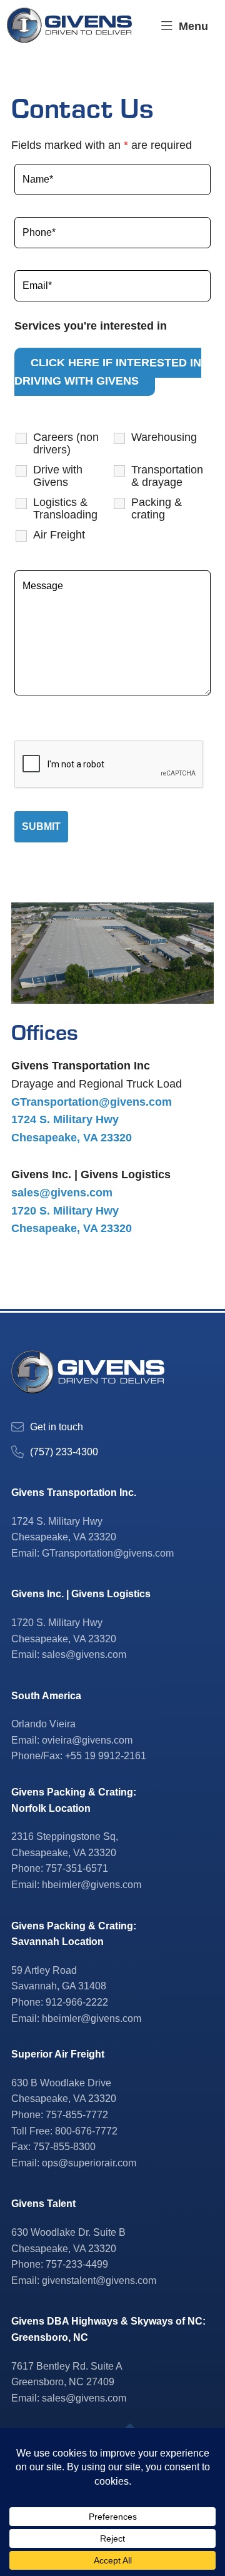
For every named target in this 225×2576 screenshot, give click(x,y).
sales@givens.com (62, 1193)
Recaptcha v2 (51, 725)
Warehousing (164, 437)
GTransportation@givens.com (92, 1102)
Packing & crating (157, 508)
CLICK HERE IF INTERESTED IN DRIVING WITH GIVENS (108, 372)
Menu (193, 26)
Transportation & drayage (167, 476)
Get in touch (57, 1427)
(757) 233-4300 (64, 1452)
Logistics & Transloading (65, 508)
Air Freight (59, 535)
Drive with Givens (58, 476)
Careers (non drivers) (66, 443)
